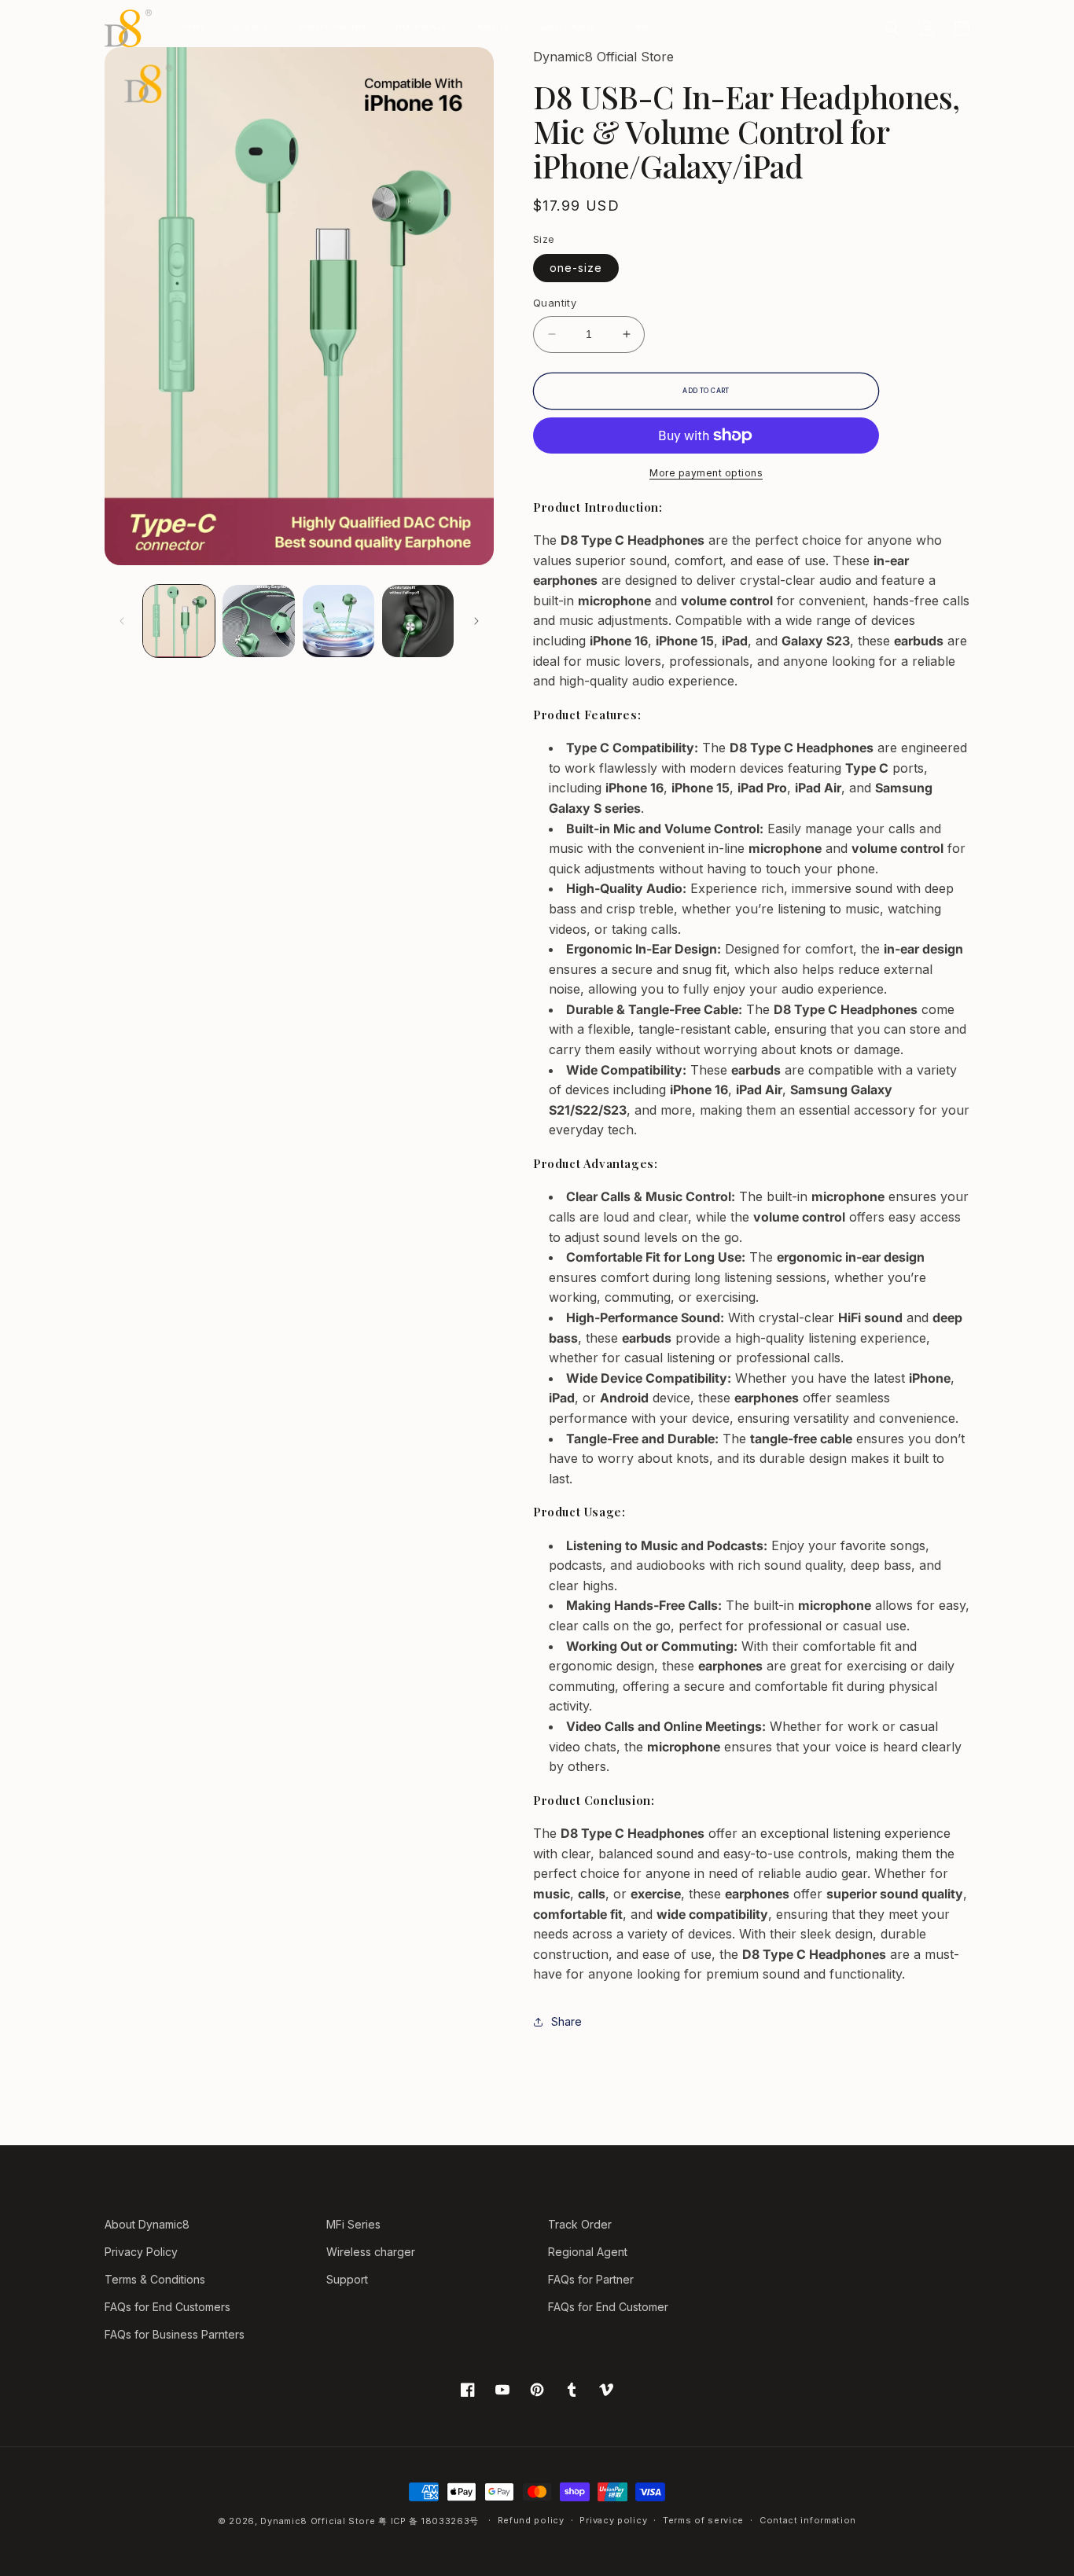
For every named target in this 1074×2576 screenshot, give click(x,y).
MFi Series (353, 2224)
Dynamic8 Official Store (318, 2521)
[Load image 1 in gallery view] (179, 621)
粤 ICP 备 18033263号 (428, 2521)
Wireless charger (371, 2252)
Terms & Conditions (155, 2279)
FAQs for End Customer (608, 2307)
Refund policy (531, 2520)
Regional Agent (588, 2252)
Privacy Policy (141, 2252)
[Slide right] (476, 621)
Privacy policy (613, 2520)
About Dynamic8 (147, 2224)
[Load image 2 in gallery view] (258, 621)
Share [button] (566, 2021)
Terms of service (703, 2520)
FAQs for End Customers (167, 2307)
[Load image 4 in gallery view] (418, 621)
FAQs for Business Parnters (175, 2334)
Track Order (580, 2224)
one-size (576, 268)
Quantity (555, 303)
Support (347, 2279)
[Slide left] (122, 621)
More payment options (706, 473)
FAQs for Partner (591, 2279)
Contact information (808, 2520)
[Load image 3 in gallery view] (338, 621)
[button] (252, 28)
